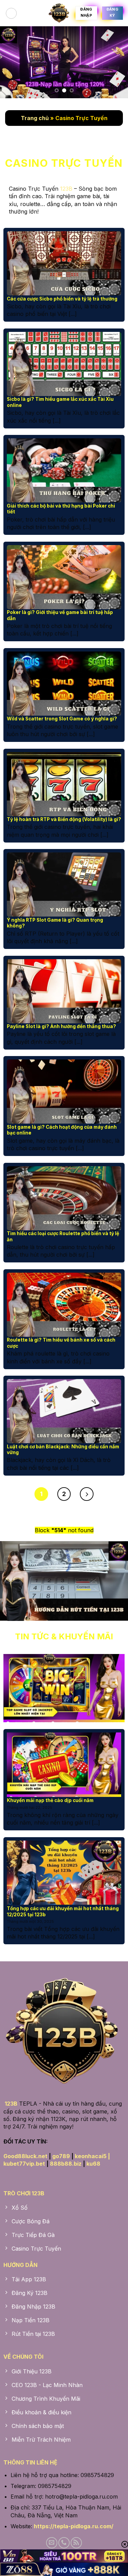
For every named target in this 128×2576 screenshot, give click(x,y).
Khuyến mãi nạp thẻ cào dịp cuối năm (50, 1800)
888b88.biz (66, 2164)
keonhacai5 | (92, 2156)
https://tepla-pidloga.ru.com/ (74, 2526)
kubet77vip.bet (24, 2164)
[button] (11, 13)
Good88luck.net (25, 2156)
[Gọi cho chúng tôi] (64, 2543)
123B (66, 189)
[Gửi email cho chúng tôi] (52, 2543)
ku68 (93, 2164)
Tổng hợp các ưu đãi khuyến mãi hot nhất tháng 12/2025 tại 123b (63, 1912)
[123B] (59, 13)
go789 (61, 2156)
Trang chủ (35, 118)
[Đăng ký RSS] (76, 2543)
